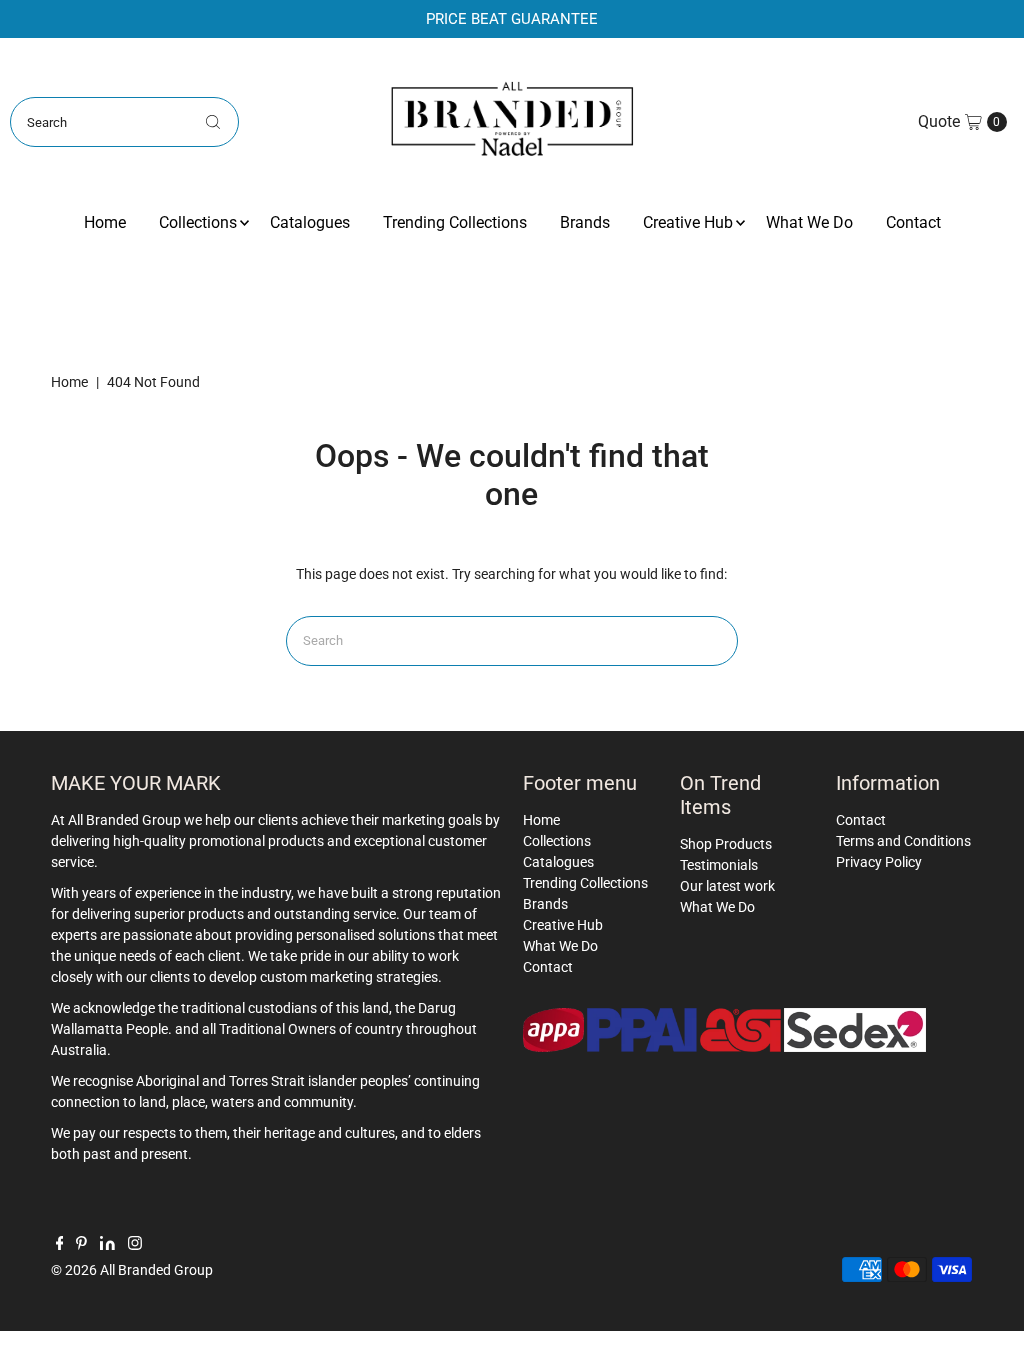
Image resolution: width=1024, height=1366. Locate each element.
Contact (913, 222)
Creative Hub (688, 222)
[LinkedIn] (107, 1245)
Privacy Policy (879, 862)
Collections (198, 222)
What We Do (809, 222)
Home (105, 222)
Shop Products (726, 844)
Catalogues (310, 222)
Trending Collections (455, 222)
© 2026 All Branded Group (132, 1270)
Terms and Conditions (903, 841)
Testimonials (719, 865)
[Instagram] (135, 1245)
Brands (585, 222)
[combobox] (124, 122)
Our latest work (727, 886)
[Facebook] (60, 1245)
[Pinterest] (81, 1245)
